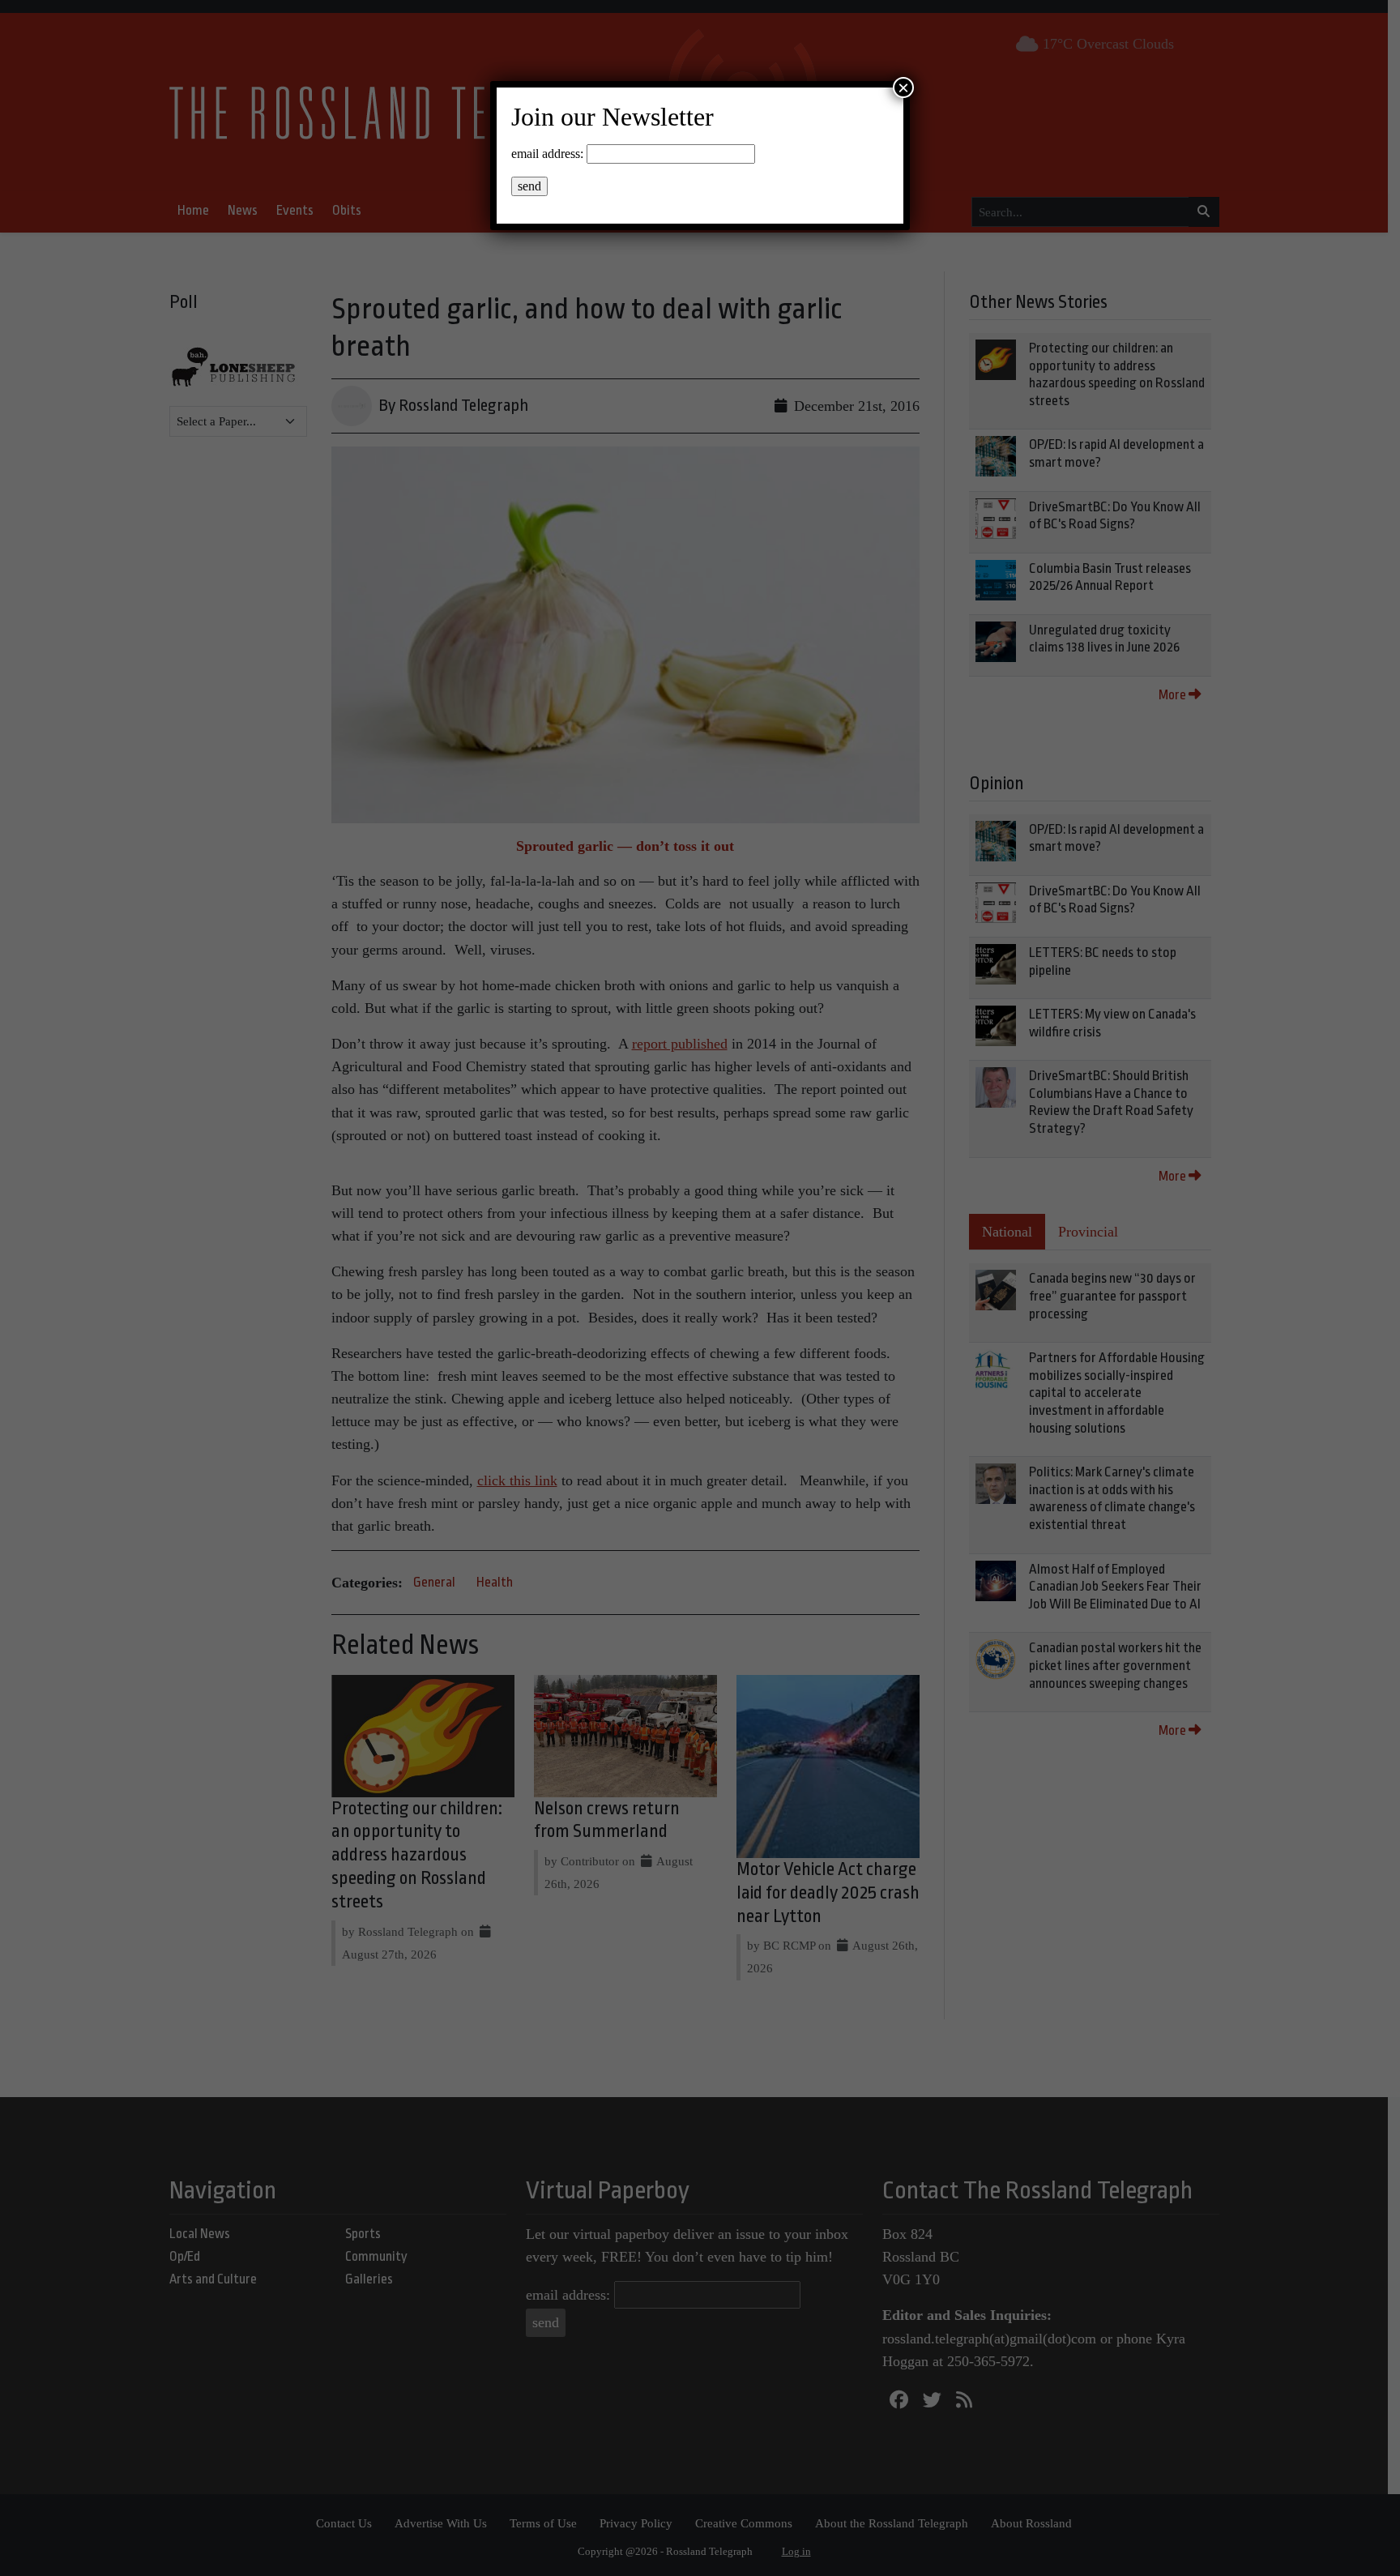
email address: (547, 154)
